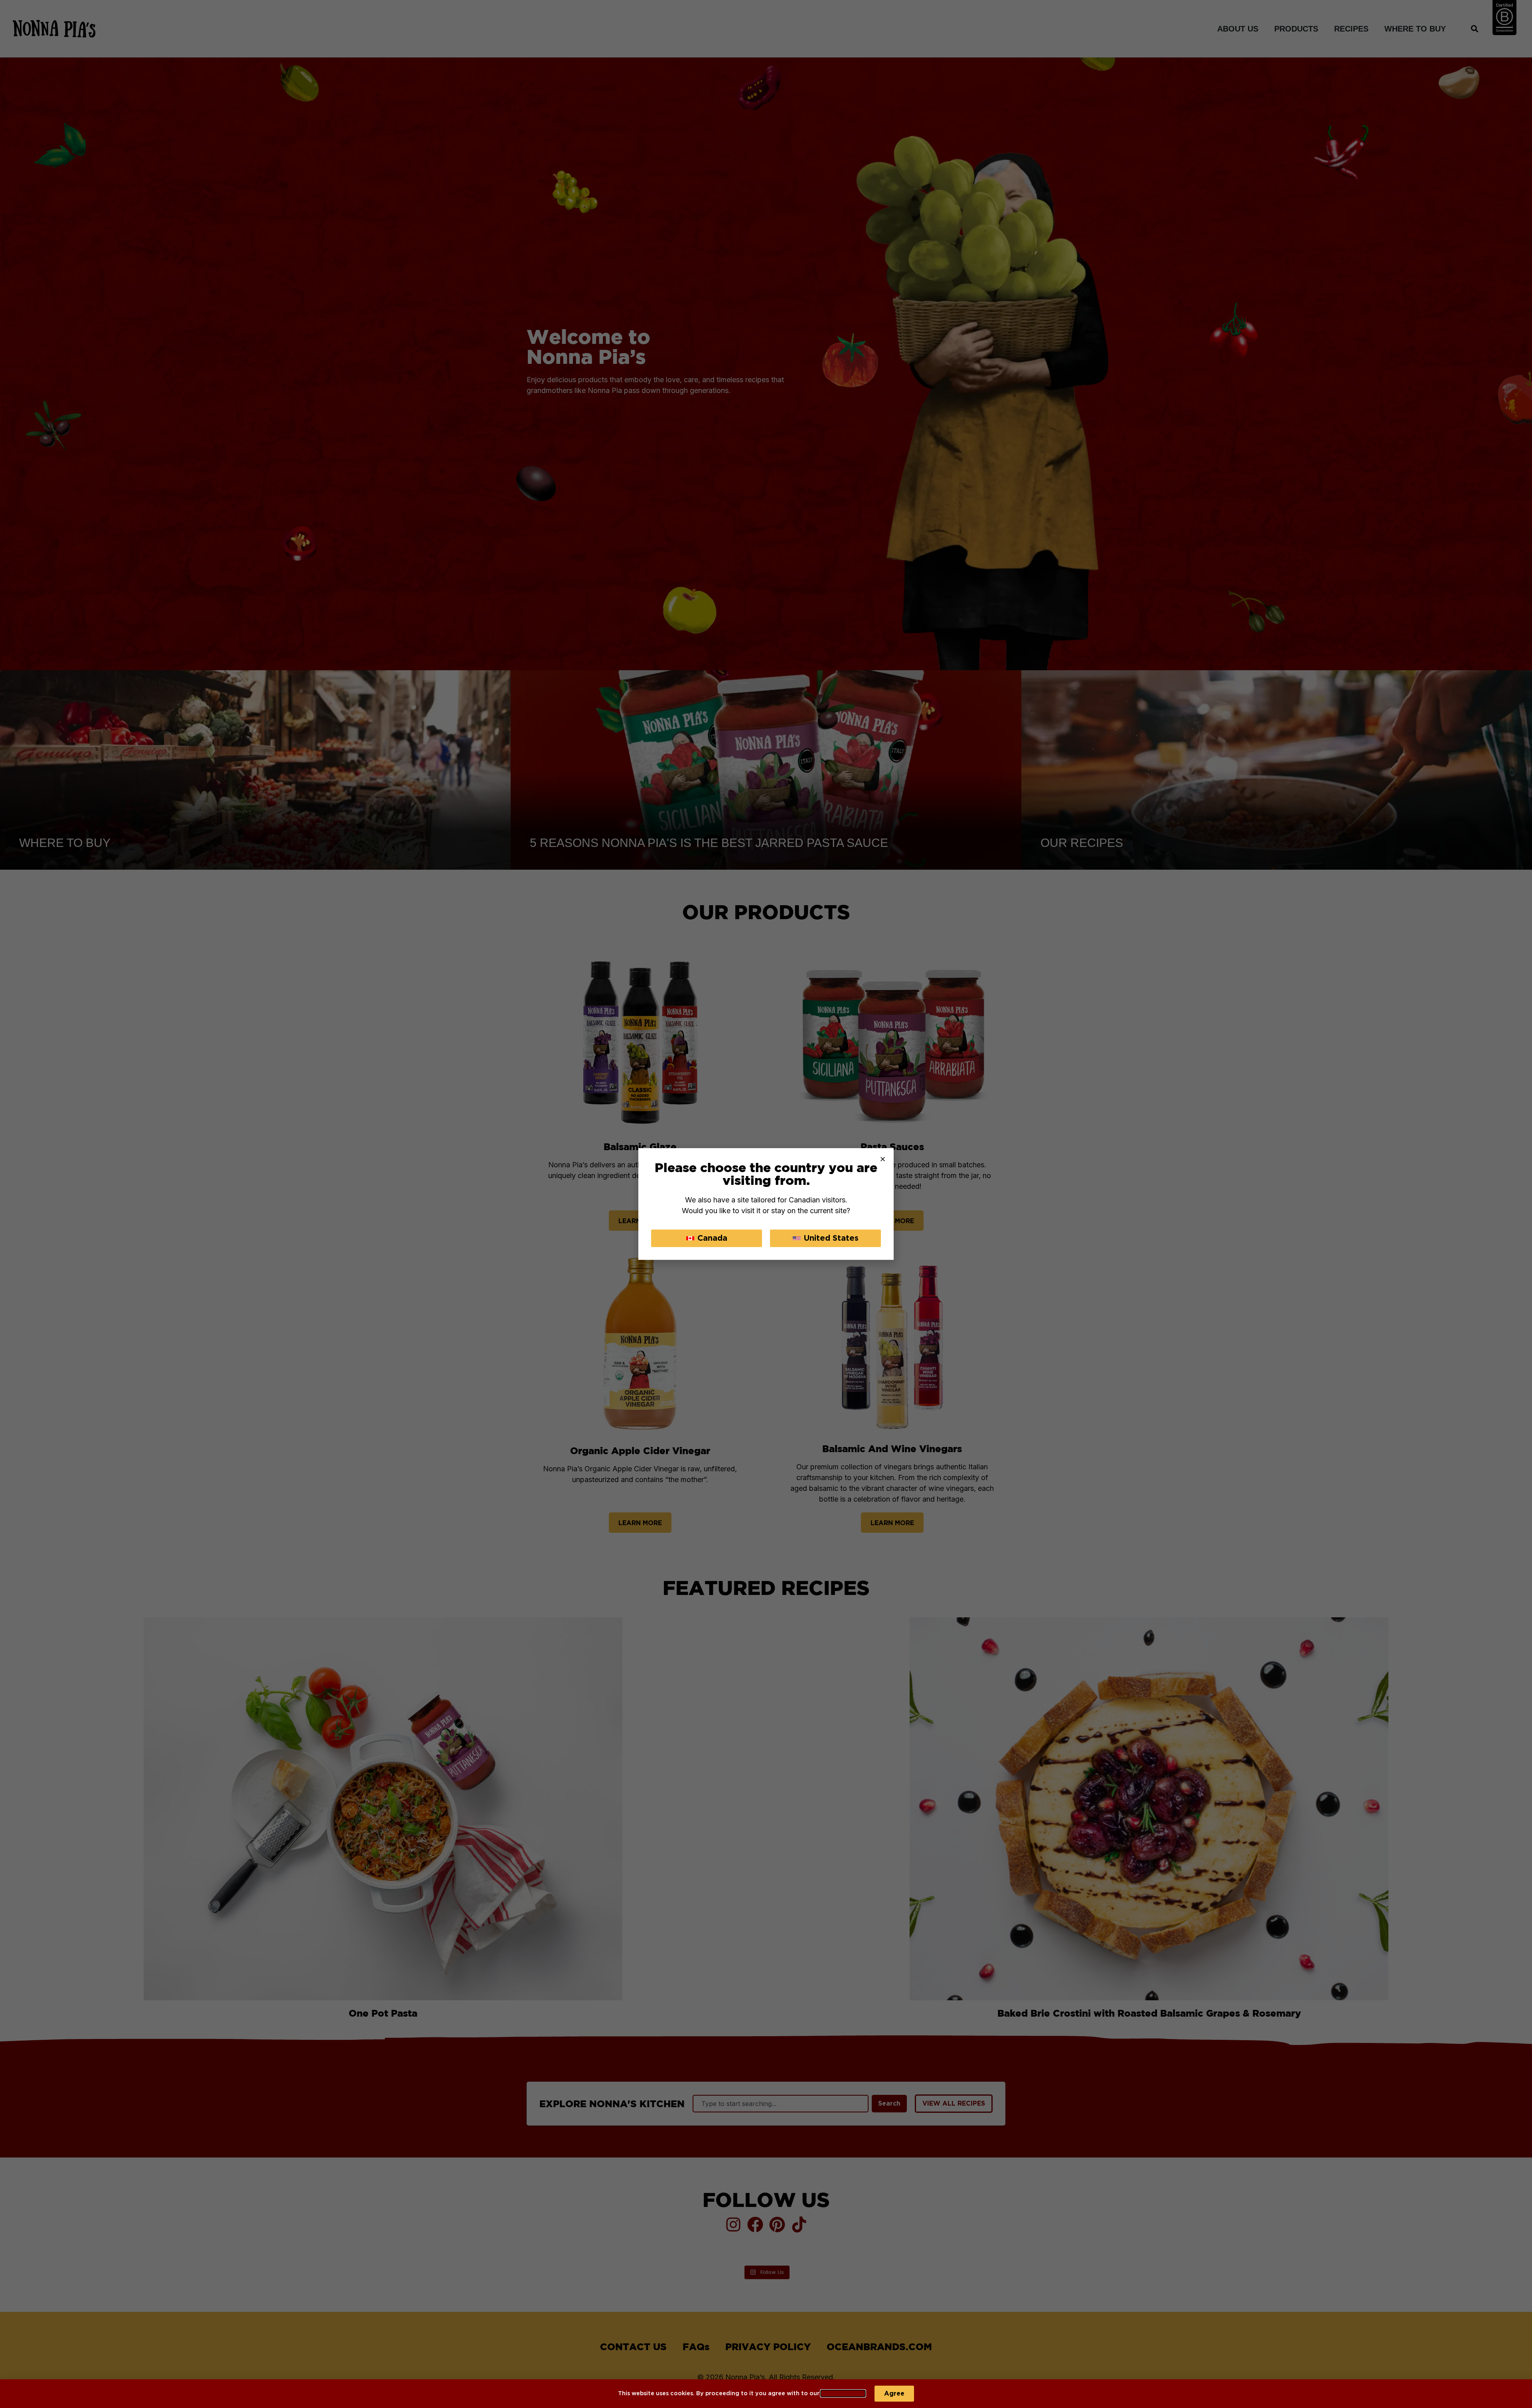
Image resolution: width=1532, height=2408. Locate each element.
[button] (883, 1159)
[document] (766, 1204)
